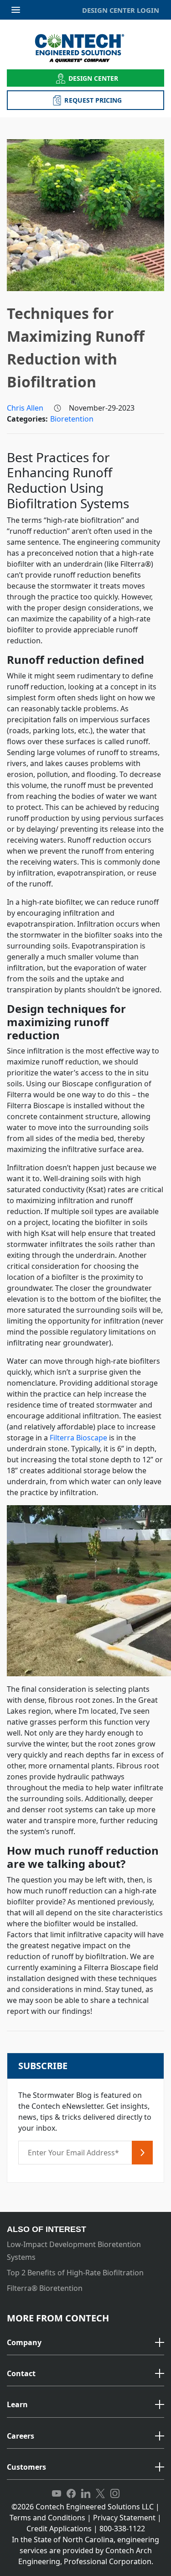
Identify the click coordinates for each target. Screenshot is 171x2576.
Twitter (100, 2494)
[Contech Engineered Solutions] (85, 48)
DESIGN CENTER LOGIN (121, 10)
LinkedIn (86, 2494)
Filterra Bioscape (78, 1438)
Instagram (115, 2494)
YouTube (57, 2494)
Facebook (71, 2494)
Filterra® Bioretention (45, 2288)
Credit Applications (59, 2529)
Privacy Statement (124, 2518)
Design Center (93, 78)
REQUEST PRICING (93, 100)
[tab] (85, 2343)
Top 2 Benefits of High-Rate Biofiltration (75, 2273)
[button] (85, 2343)
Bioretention (72, 419)
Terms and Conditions (47, 2518)
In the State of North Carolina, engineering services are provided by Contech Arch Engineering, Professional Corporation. (85, 2550)
